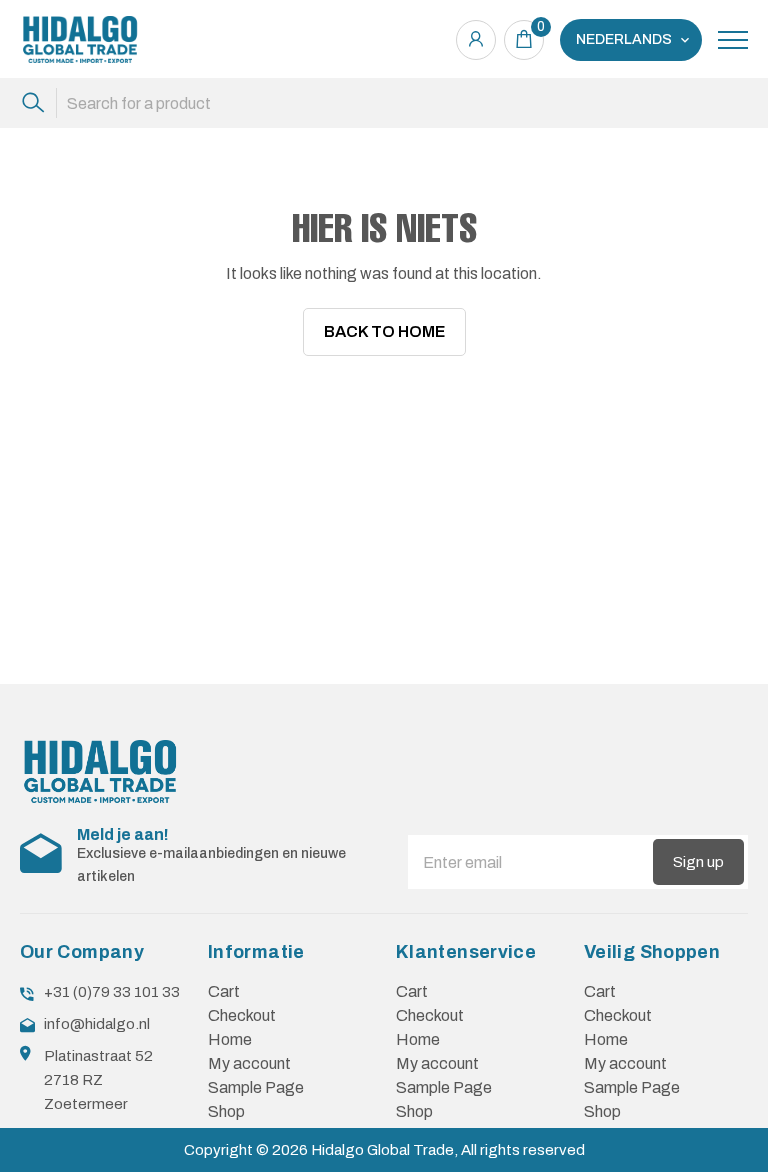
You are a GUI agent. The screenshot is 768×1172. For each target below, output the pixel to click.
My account (249, 1063)
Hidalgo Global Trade (382, 1150)
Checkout (242, 1015)
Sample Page (256, 1087)
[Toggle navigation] (733, 40)
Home (230, 1039)
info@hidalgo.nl (97, 1024)
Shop (226, 1111)
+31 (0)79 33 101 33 (112, 992)
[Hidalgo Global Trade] (80, 39)
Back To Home (384, 331)
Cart (224, 991)
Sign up (698, 862)
